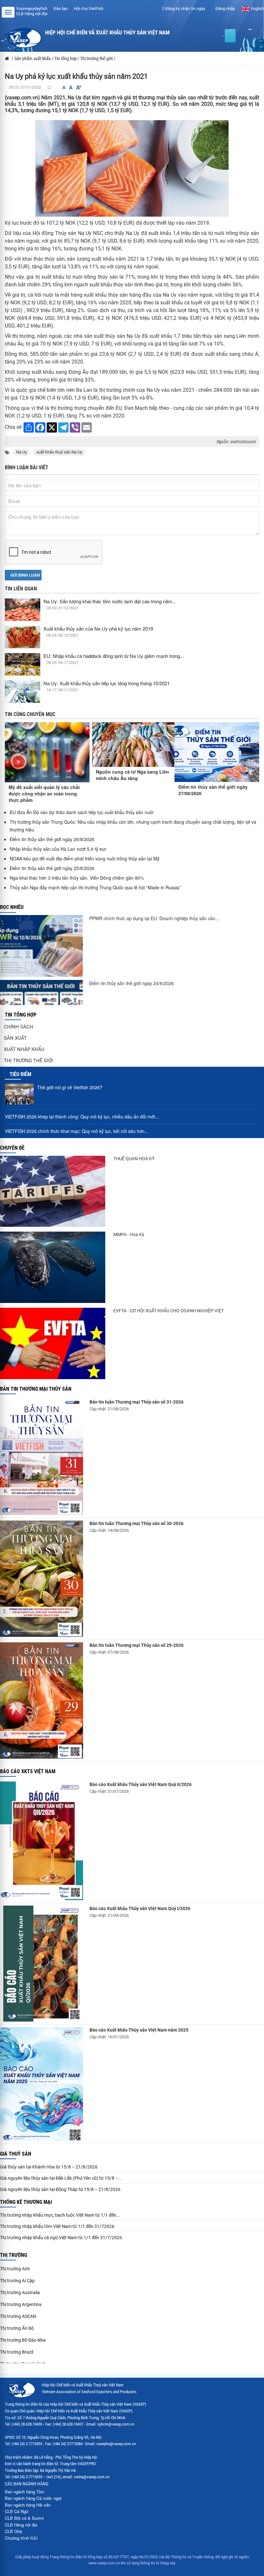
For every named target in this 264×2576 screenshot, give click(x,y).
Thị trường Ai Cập (17, 2281)
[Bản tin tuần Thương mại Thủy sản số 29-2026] (42, 1701)
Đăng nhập (225, 9)
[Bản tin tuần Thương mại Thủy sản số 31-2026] (42, 1457)
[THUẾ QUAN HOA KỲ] (53, 1191)
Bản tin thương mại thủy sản (36, 1389)
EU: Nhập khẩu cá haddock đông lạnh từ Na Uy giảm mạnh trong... (114, 656)
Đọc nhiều (12, 907)
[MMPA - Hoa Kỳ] (53, 1267)
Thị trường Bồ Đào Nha (23, 2340)
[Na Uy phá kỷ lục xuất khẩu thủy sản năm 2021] (132, 168)
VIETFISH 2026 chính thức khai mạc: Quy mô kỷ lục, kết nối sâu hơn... (77, 1131)
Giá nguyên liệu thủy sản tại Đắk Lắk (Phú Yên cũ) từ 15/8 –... (61, 2178)
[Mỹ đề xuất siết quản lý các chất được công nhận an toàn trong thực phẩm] (47, 752)
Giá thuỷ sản (16, 2154)
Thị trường (14, 2255)
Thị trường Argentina (21, 2304)
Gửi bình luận (25, 575)
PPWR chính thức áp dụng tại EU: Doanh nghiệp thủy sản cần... (154, 918)
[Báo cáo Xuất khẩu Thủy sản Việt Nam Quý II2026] (42, 1841)
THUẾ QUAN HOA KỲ (134, 1159)
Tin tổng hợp (21, 1015)
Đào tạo (61, 9)
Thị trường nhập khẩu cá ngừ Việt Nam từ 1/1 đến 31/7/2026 (61, 2238)
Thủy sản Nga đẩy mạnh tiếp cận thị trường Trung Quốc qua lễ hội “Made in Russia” (95, 887)
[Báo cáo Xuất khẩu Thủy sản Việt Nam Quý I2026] (42, 1964)
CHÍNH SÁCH (19, 1027)
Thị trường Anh (15, 2269)
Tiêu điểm (20, 1074)
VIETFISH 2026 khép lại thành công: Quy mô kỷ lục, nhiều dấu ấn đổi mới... (82, 1117)
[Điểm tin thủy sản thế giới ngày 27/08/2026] (217, 752)
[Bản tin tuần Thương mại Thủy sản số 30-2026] (42, 1579)
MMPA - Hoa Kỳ (129, 1234)
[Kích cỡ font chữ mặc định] (71, 88)
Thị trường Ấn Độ (17, 2328)
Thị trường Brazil (17, 2352)
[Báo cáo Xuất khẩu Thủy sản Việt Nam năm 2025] (42, 2084)
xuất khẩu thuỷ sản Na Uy (59, 452)
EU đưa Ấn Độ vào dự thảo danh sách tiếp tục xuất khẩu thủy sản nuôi (81, 812)
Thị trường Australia (20, 2293)
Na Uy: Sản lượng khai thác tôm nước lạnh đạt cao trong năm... (110, 601)
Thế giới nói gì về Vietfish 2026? (70, 1087)
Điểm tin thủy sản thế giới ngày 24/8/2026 (132, 983)
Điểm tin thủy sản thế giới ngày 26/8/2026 (52, 839)
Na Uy (21, 452)
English (257, 9)
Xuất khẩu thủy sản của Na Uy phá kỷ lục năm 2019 (98, 628)
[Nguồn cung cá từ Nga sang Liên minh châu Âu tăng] (133, 744)
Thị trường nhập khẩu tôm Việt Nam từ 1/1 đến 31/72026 (57, 2226)
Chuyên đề (12, 1148)
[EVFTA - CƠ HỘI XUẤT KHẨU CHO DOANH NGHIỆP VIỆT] (53, 1343)
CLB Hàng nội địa (32, 14)
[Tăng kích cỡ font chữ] (78, 88)
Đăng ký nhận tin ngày (185, 9)
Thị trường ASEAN (18, 2316)
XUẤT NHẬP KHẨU (24, 1049)
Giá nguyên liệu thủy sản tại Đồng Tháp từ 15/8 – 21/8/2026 (60, 2189)
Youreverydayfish (32, 9)
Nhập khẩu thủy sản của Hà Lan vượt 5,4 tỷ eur (58, 849)
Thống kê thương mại (26, 2202)
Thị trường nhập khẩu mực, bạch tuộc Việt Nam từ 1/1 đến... (60, 2215)
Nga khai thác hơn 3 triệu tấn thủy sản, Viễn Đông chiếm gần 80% (77, 878)
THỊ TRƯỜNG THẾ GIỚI (28, 1061)
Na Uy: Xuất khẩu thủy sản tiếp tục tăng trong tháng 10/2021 (107, 683)
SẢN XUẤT (15, 1038)
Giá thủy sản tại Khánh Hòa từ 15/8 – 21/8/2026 (49, 2167)
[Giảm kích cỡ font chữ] (64, 88)
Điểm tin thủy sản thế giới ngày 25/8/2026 (52, 868)
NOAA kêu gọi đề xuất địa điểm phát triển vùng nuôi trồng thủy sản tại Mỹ (85, 858)
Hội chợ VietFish (89, 9)
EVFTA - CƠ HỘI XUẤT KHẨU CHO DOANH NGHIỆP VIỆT (169, 1311)
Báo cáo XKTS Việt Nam (28, 1771)
